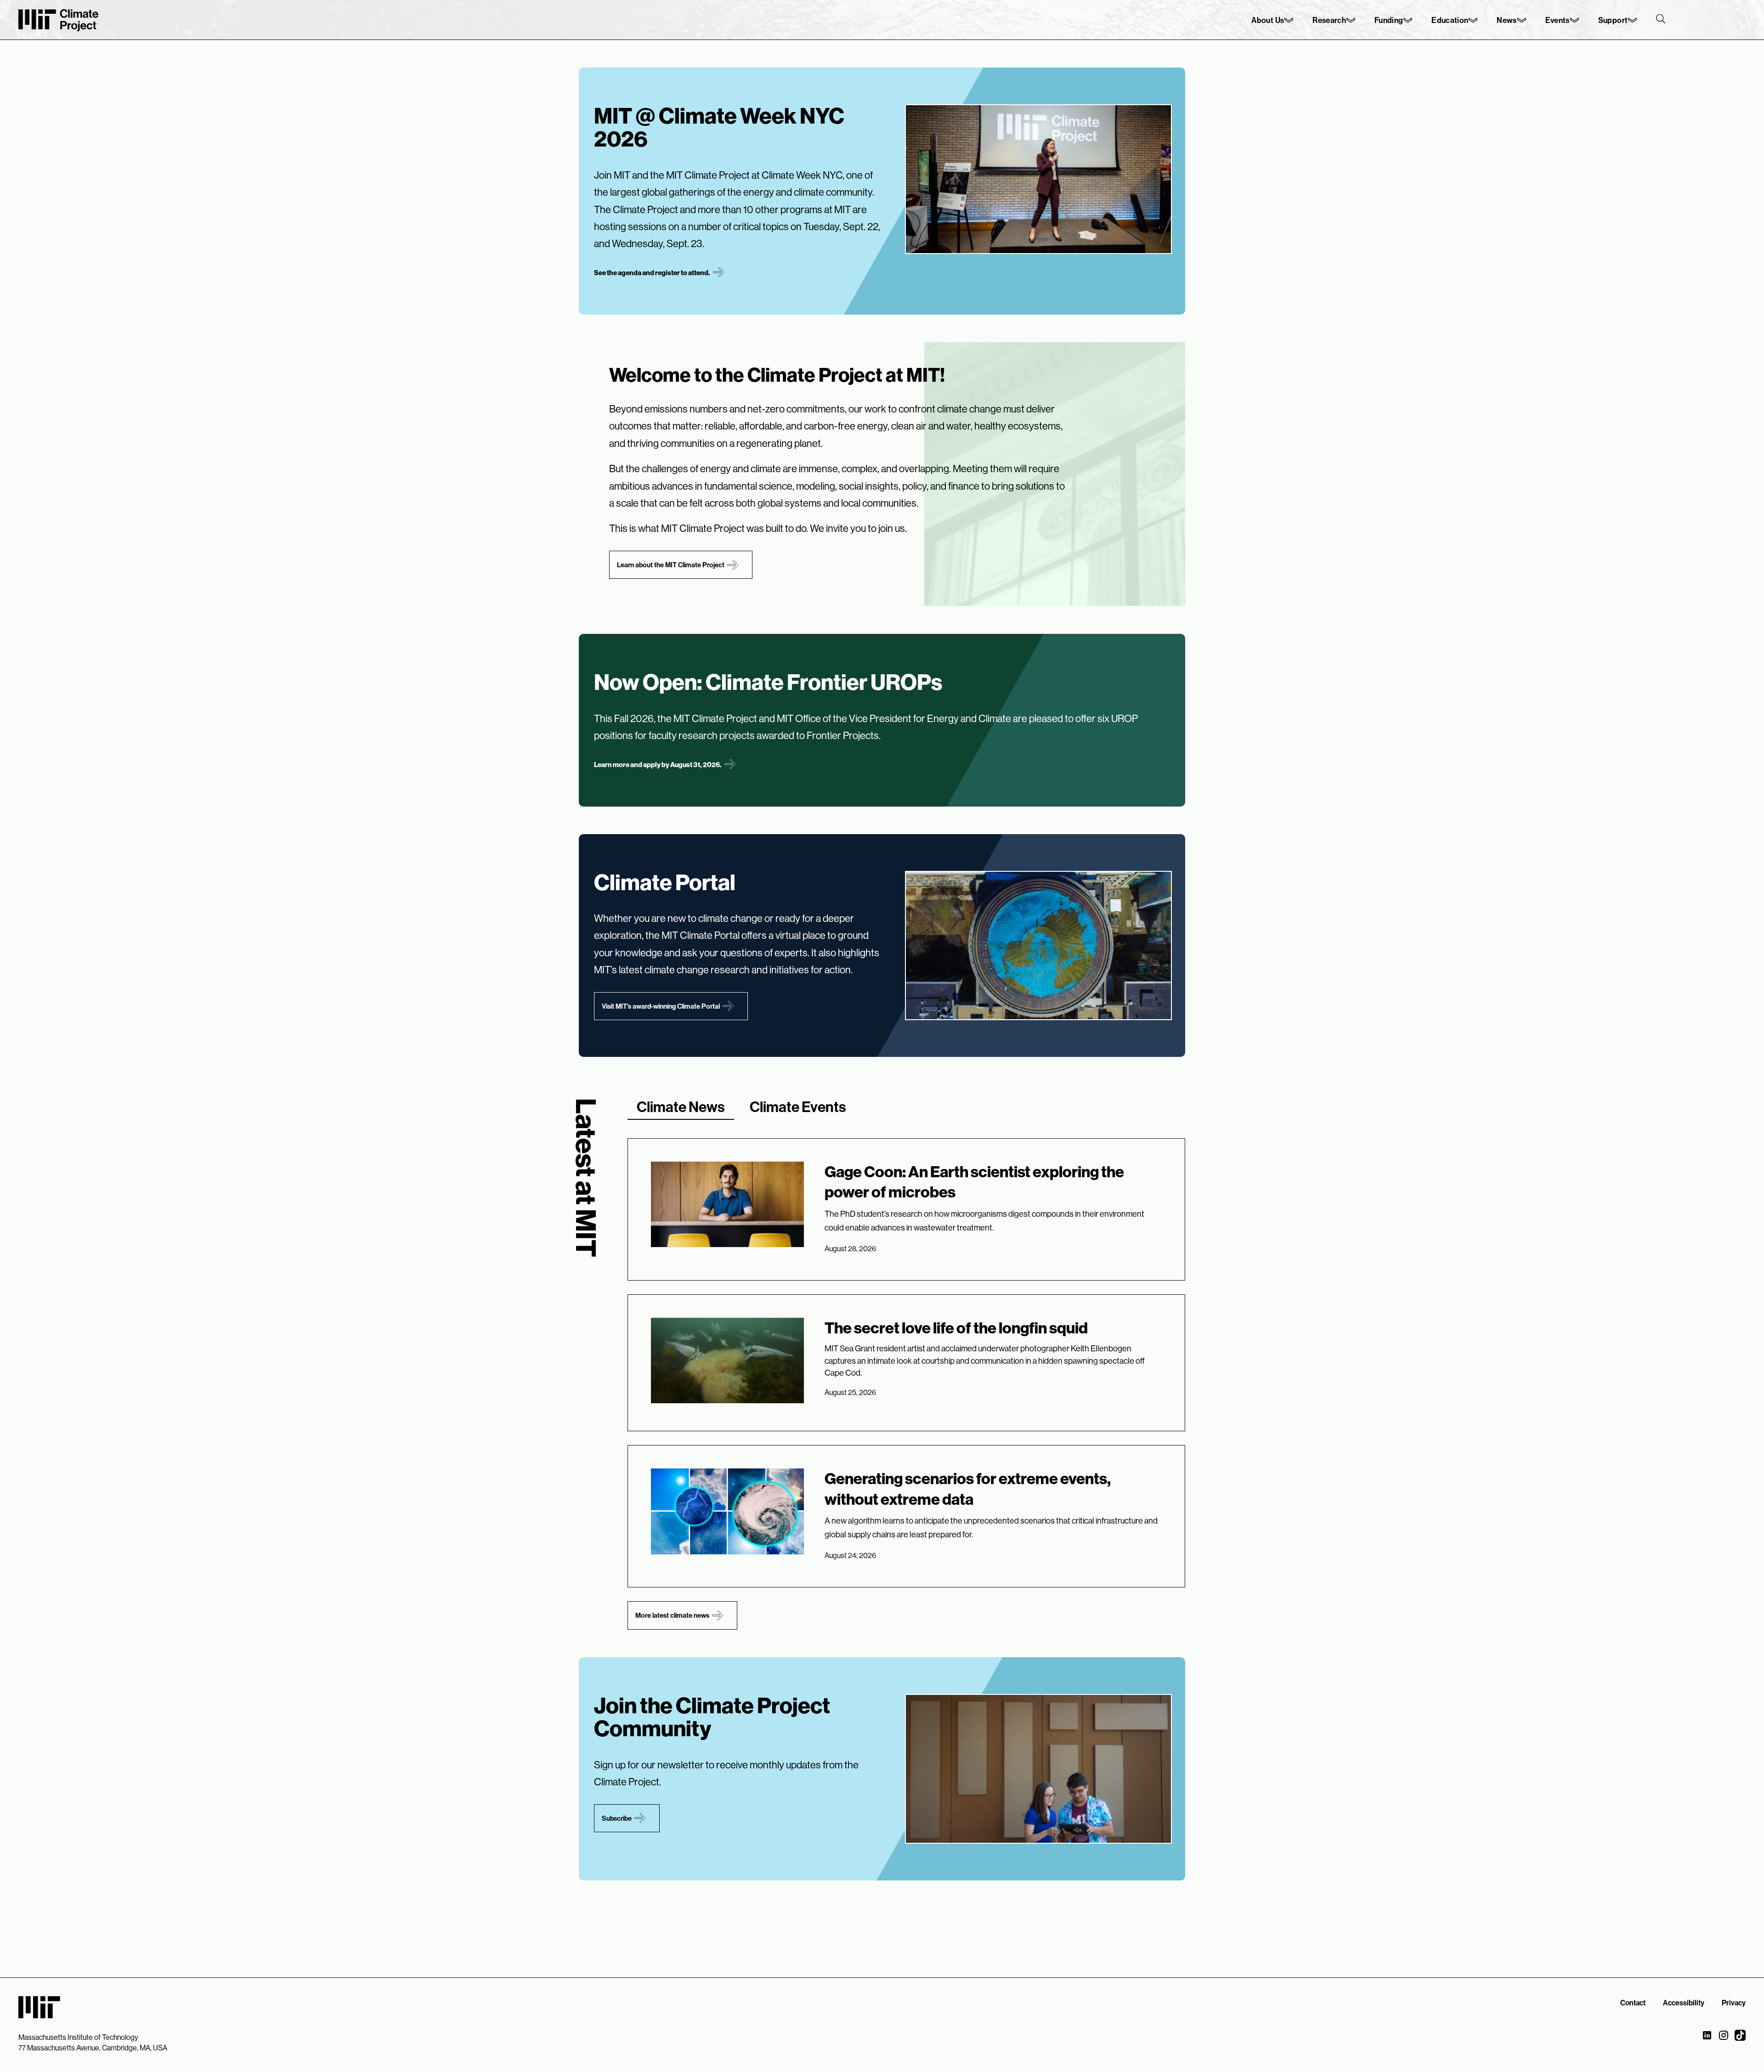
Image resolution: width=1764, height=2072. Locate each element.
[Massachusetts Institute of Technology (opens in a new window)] (39, 2006)
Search (1661, 19)
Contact (1633, 2003)
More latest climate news (672, 1615)
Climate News (681, 1107)
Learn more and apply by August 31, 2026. (658, 765)
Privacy (1734, 2003)
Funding (1389, 20)
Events (1558, 20)
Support (1613, 20)
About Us (1268, 20)
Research (1329, 20)
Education (1450, 20)
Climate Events (798, 1107)
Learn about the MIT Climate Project (671, 565)
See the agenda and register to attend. (652, 273)
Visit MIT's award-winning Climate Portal (661, 1006)
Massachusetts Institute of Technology (78, 2037)
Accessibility (1684, 2003)
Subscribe (617, 1818)
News (1507, 20)
